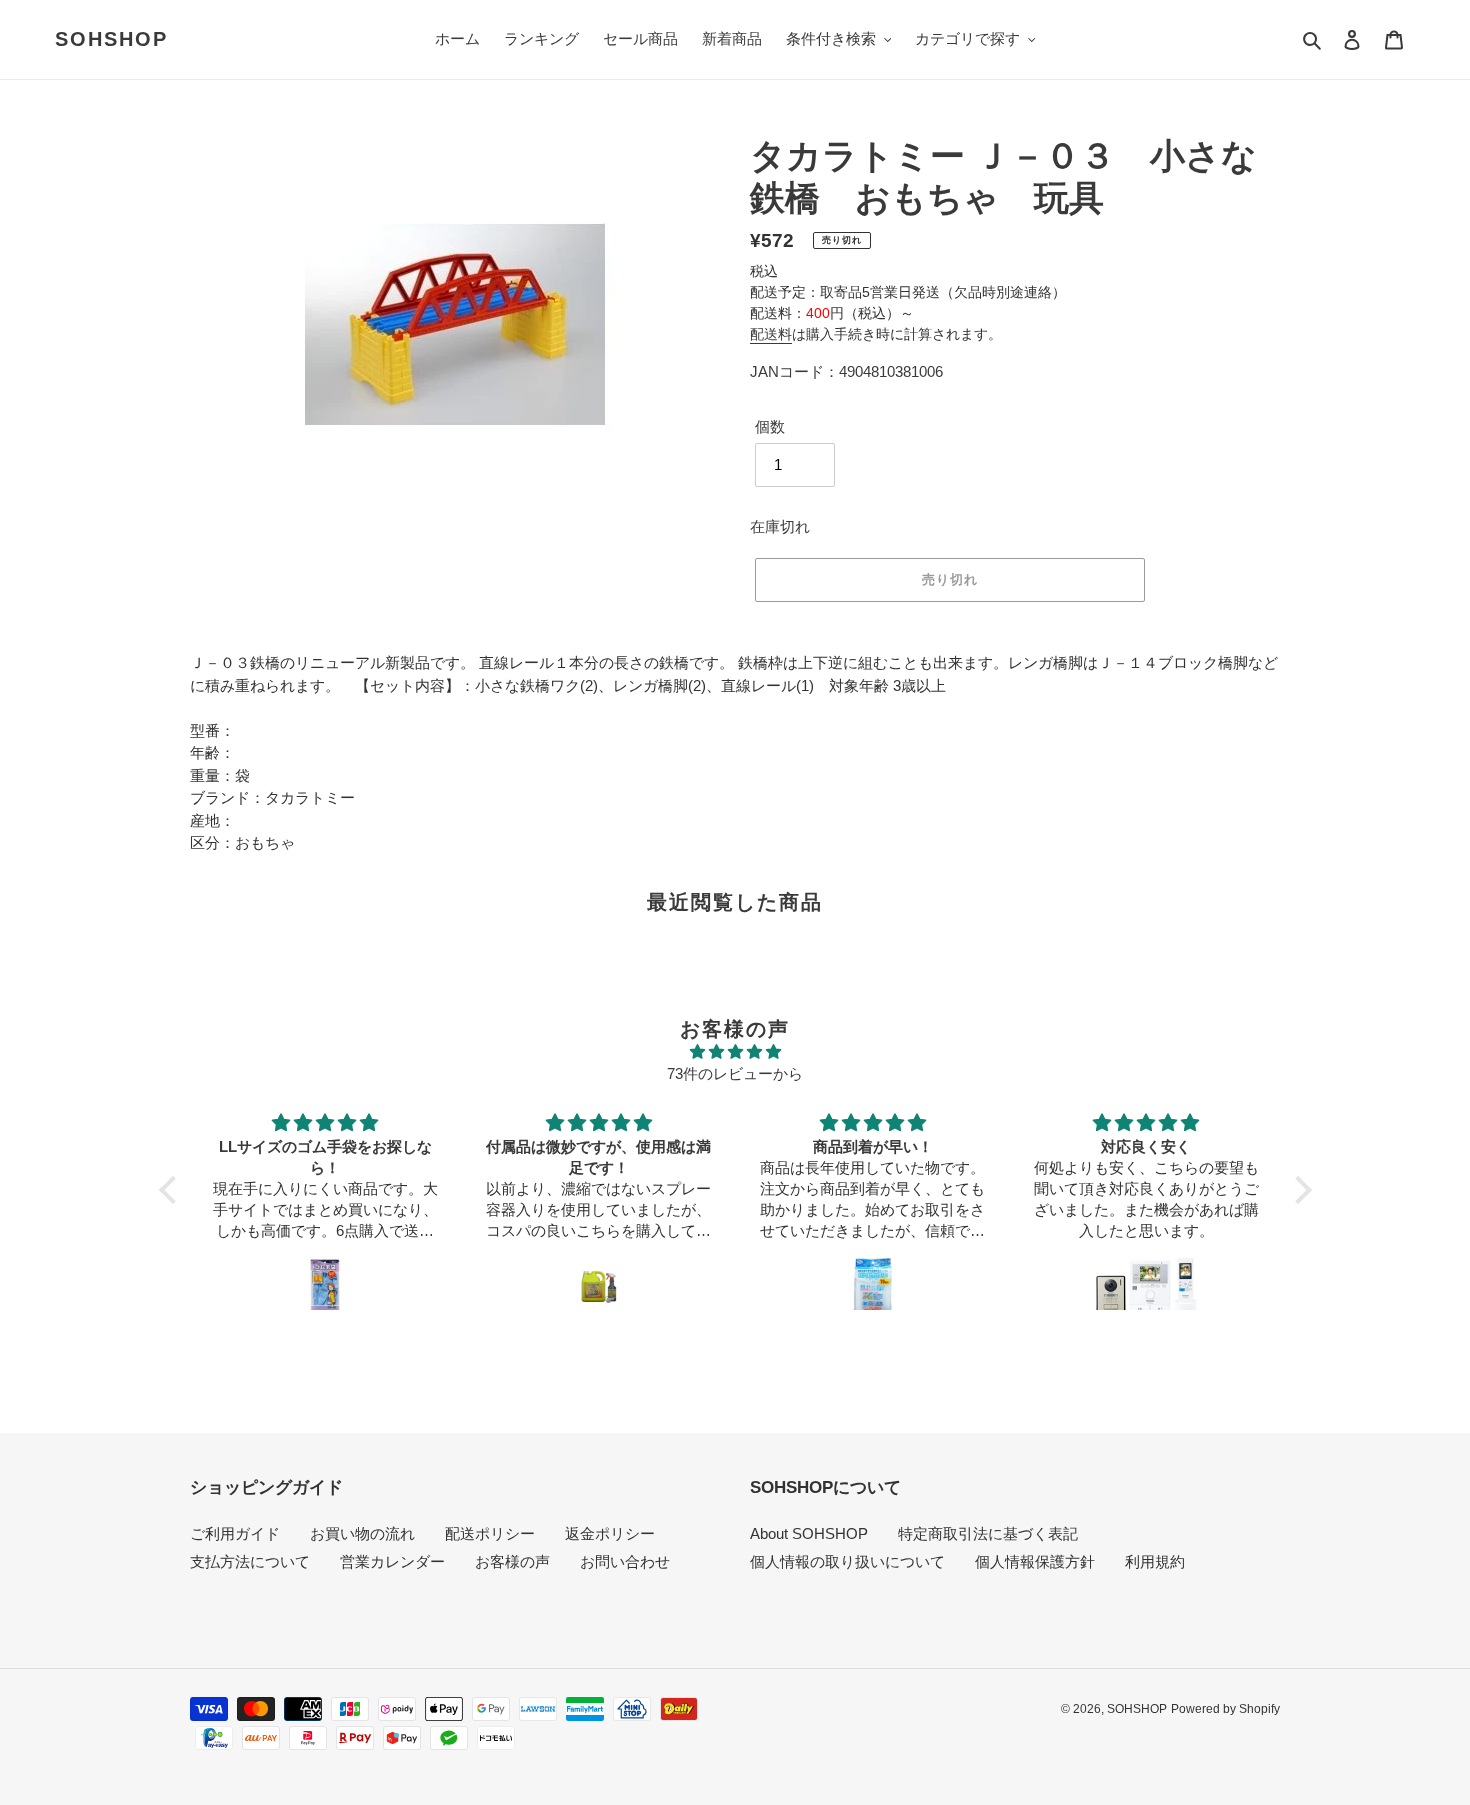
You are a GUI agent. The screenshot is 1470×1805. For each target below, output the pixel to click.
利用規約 (1155, 1561)
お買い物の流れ (362, 1533)
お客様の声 (512, 1561)
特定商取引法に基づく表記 (988, 1533)
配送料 (771, 334)
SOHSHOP (111, 39)
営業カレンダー (392, 1561)
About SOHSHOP (809, 1533)
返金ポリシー (610, 1533)
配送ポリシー (490, 1533)
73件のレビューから (735, 1073)
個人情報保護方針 (1035, 1561)
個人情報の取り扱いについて (847, 1561)
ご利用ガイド (235, 1533)
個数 (770, 426)
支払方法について (250, 1561)
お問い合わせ (625, 1561)
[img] (735, 1052)
